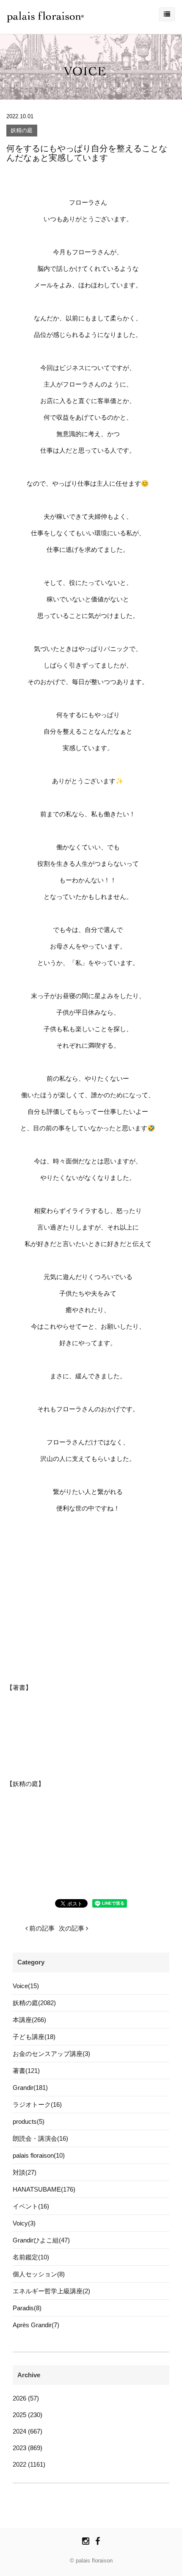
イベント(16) (31, 2206)
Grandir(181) (30, 2088)
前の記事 (41, 1928)
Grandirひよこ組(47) (41, 2240)
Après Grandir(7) (36, 2325)
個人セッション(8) (39, 2274)
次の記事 (72, 1928)
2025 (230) (28, 2415)
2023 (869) (28, 2448)
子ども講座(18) (34, 2037)
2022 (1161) (29, 2464)
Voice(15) (26, 1986)
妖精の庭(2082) (34, 2003)
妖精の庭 (22, 131)
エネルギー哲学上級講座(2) (51, 2291)
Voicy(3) (24, 2223)
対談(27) (25, 2172)
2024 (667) (28, 2431)
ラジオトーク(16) (37, 2104)
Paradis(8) (27, 2308)
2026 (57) (26, 2398)
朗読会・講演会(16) (40, 2138)
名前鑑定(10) (31, 2257)
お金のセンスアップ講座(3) (51, 2054)
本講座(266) (29, 2020)
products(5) (29, 2121)
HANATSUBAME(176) (44, 2189)
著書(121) (26, 2071)
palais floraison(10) (39, 2155)
